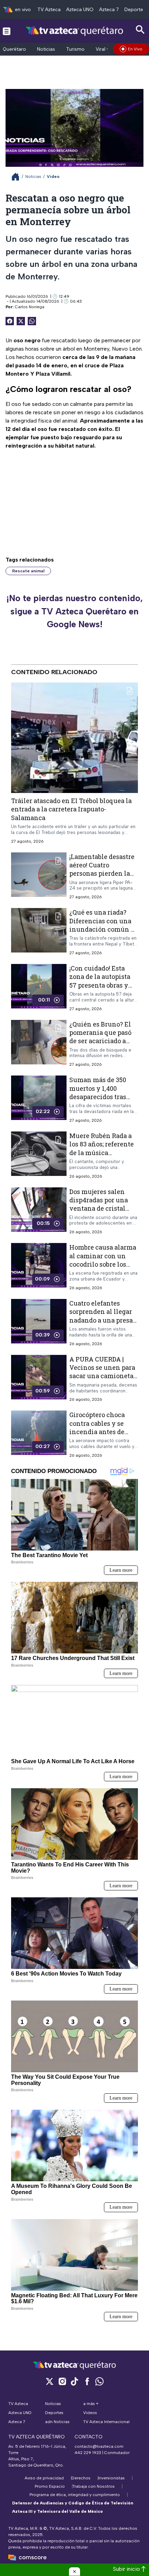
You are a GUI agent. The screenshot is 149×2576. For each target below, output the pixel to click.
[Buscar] (140, 30)
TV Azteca (49, 10)
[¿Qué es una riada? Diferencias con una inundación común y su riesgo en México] (39, 932)
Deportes (135, 10)
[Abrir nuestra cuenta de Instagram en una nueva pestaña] (62, 2381)
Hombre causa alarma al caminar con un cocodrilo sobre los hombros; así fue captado (103, 1264)
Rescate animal (28, 571)
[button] (74, 2571)
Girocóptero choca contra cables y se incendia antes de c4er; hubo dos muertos (97, 1432)
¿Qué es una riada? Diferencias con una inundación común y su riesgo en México (102, 925)
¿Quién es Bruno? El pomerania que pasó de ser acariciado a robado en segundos (100, 1036)
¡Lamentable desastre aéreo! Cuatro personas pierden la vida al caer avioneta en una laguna (102, 873)
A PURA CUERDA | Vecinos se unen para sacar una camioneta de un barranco (102, 1371)
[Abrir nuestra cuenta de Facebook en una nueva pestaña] (87, 2381)
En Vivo (135, 49)
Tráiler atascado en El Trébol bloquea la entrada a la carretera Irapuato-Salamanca (71, 809)
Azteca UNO (80, 10)
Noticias (46, 49)
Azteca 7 (109, 10)
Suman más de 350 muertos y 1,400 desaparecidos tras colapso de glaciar (98, 1092)
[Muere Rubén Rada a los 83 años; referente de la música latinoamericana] (39, 1155)
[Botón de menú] (7, 31)
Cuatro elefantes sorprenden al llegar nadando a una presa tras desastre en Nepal (103, 1316)
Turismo (75, 49)
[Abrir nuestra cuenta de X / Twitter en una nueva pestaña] (50, 2381)
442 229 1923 (88, 2453)
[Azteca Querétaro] (75, 31)
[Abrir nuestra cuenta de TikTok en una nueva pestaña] (74, 2381)
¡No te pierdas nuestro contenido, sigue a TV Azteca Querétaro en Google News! (74, 611)
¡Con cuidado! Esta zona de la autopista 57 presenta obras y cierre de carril (100, 981)
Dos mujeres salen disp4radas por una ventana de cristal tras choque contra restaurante (99, 1208)
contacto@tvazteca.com (99, 2446)
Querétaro (14, 49)
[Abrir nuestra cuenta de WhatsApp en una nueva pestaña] (99, 2381)
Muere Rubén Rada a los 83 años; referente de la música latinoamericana (102, 1148)
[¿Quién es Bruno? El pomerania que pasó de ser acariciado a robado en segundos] (39, 1043)
